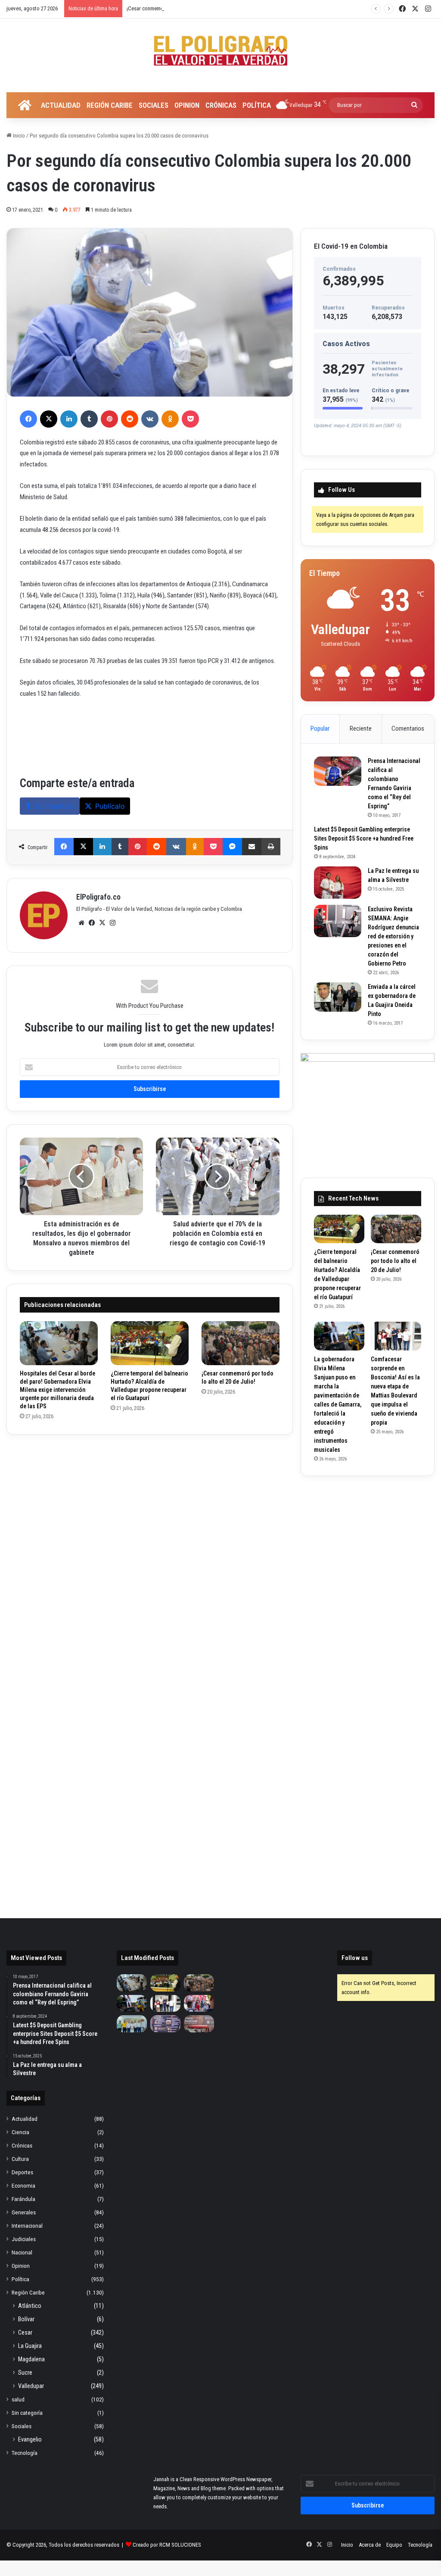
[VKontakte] (150, 419)
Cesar (25, 2332)
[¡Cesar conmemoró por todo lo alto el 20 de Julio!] (241, 1343)
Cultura (20, 2159)
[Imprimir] (271, 847)
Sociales (154, 105)
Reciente (361, 728)
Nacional (22, 2252)
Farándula (23, 2199)
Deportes (22, 2172)
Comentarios (408, 728)
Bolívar (26, 2319)
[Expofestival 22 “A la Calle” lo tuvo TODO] (199, 2024)
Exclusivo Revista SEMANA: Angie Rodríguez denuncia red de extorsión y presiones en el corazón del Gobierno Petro (393, 936)
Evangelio (30, 2439)
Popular (320, 728)
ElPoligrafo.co (98, 897)
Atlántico (30, 2306)
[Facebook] (28, 419)
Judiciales (24, 2239)
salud (18, 2399)
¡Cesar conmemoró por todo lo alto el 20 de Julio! (182, 8)
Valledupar (31, 2386)
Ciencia (20, 2132)
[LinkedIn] (69, 419)
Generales (24, 2212)
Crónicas (221, 105)
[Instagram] (112, 923)
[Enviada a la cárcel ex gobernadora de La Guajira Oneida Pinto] (338, 997)
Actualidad (61, 105)
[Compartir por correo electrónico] (252, 847)
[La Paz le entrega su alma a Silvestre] (338, 883)
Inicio (18, 136)
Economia (23, 2185)
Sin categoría (27, 2413)
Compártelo (55, 806)
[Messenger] (232, 847)
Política (257, 105)
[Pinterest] (109, 419)
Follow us (355, 1958)
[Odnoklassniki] (170, 419)
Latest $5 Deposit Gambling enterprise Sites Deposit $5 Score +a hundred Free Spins (364, 838)
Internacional (27, 2226)
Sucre (25, 2373)
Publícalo (110, 806)
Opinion (187, 105)
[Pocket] (190, 419)
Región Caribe (110, 105)
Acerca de (370, 2545)
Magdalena (31, 2359)
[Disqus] (150, 1555)
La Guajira (30, 2346)
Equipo (394, 2545)
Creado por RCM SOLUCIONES (167, 2545)
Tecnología (25, 2453)
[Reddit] (130, 419)
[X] (49, 419)
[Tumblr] (89, 419)
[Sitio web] (81, 923)
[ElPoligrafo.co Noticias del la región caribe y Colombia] (220, 51)
